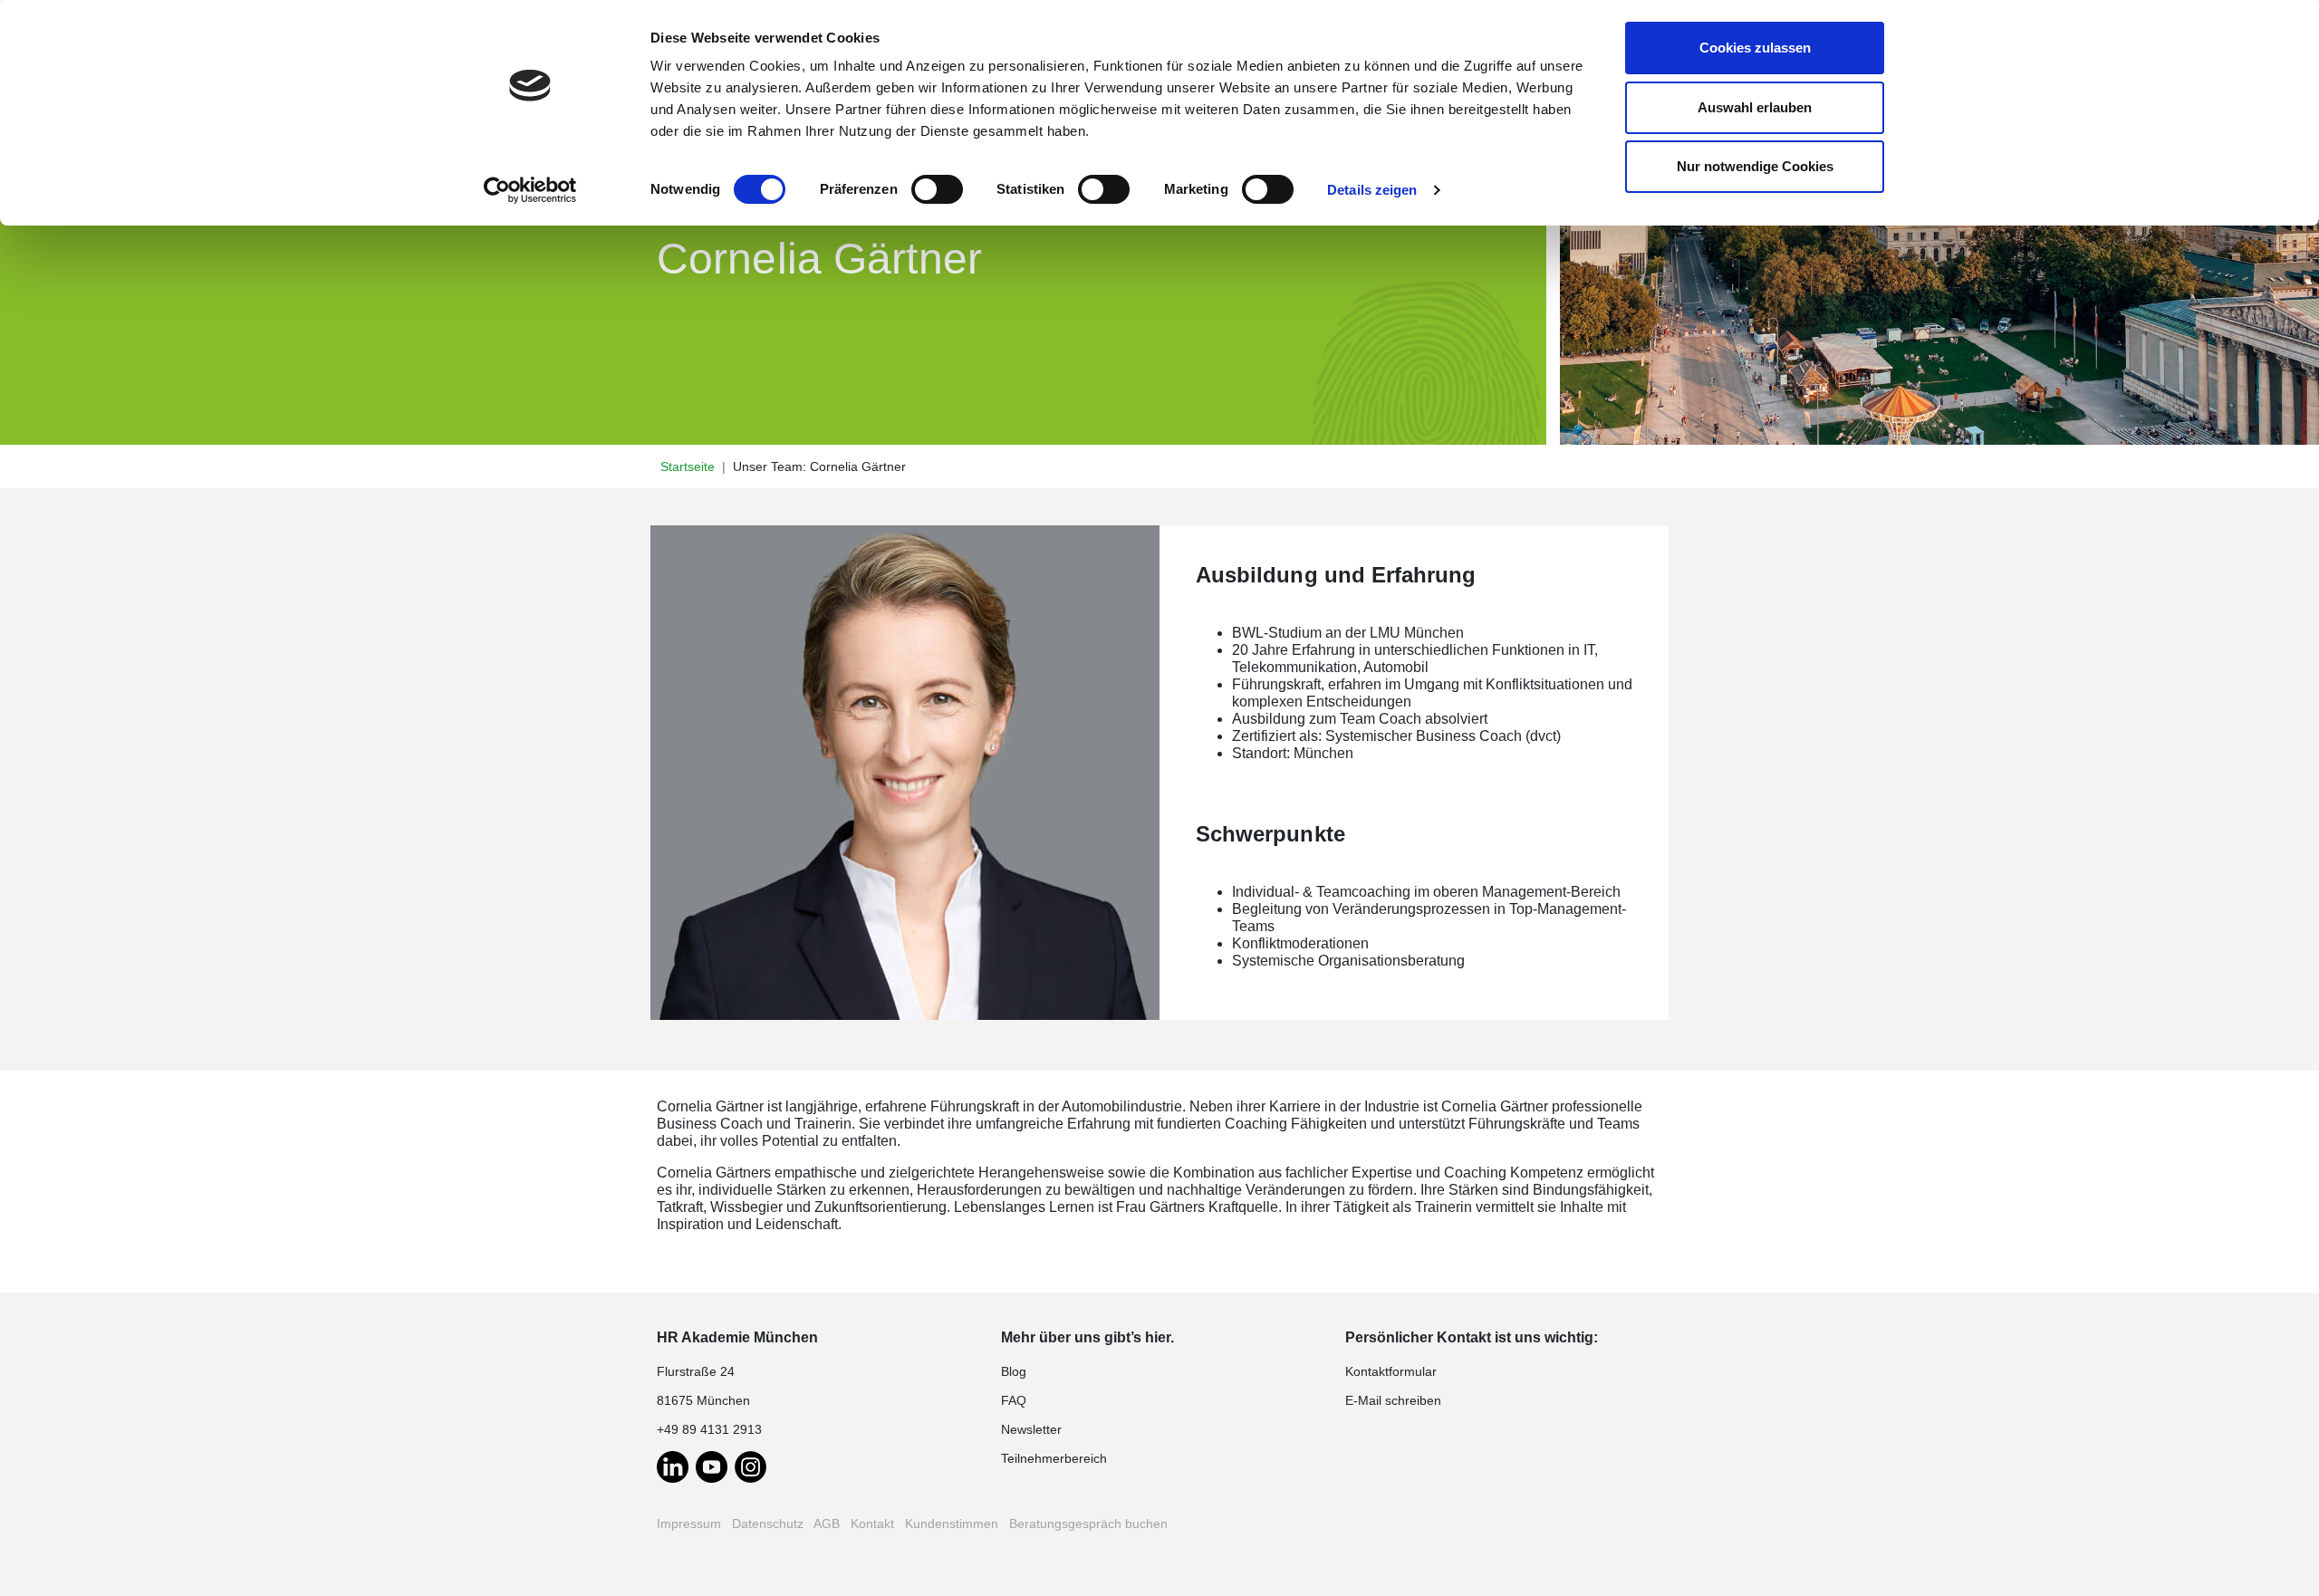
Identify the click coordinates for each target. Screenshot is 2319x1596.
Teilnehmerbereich (1054, 1458)
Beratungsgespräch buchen (1088, 1524)
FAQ (1014, 1400)
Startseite (688, 466)
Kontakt (872, 1524)
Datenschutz (768, 1524)
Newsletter (1031, 1429)
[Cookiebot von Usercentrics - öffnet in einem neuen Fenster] (530, 190)
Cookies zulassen (1755, 48)
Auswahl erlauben (1755, 107)
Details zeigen (1372, 190)
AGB (827, 1524)
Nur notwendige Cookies (1755, 166)
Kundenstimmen (952, 1524)
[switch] (937, 189)
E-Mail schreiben (1393, 1400)
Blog (1014, 1371)
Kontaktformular (1391, 1371)
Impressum (689, 1524)
